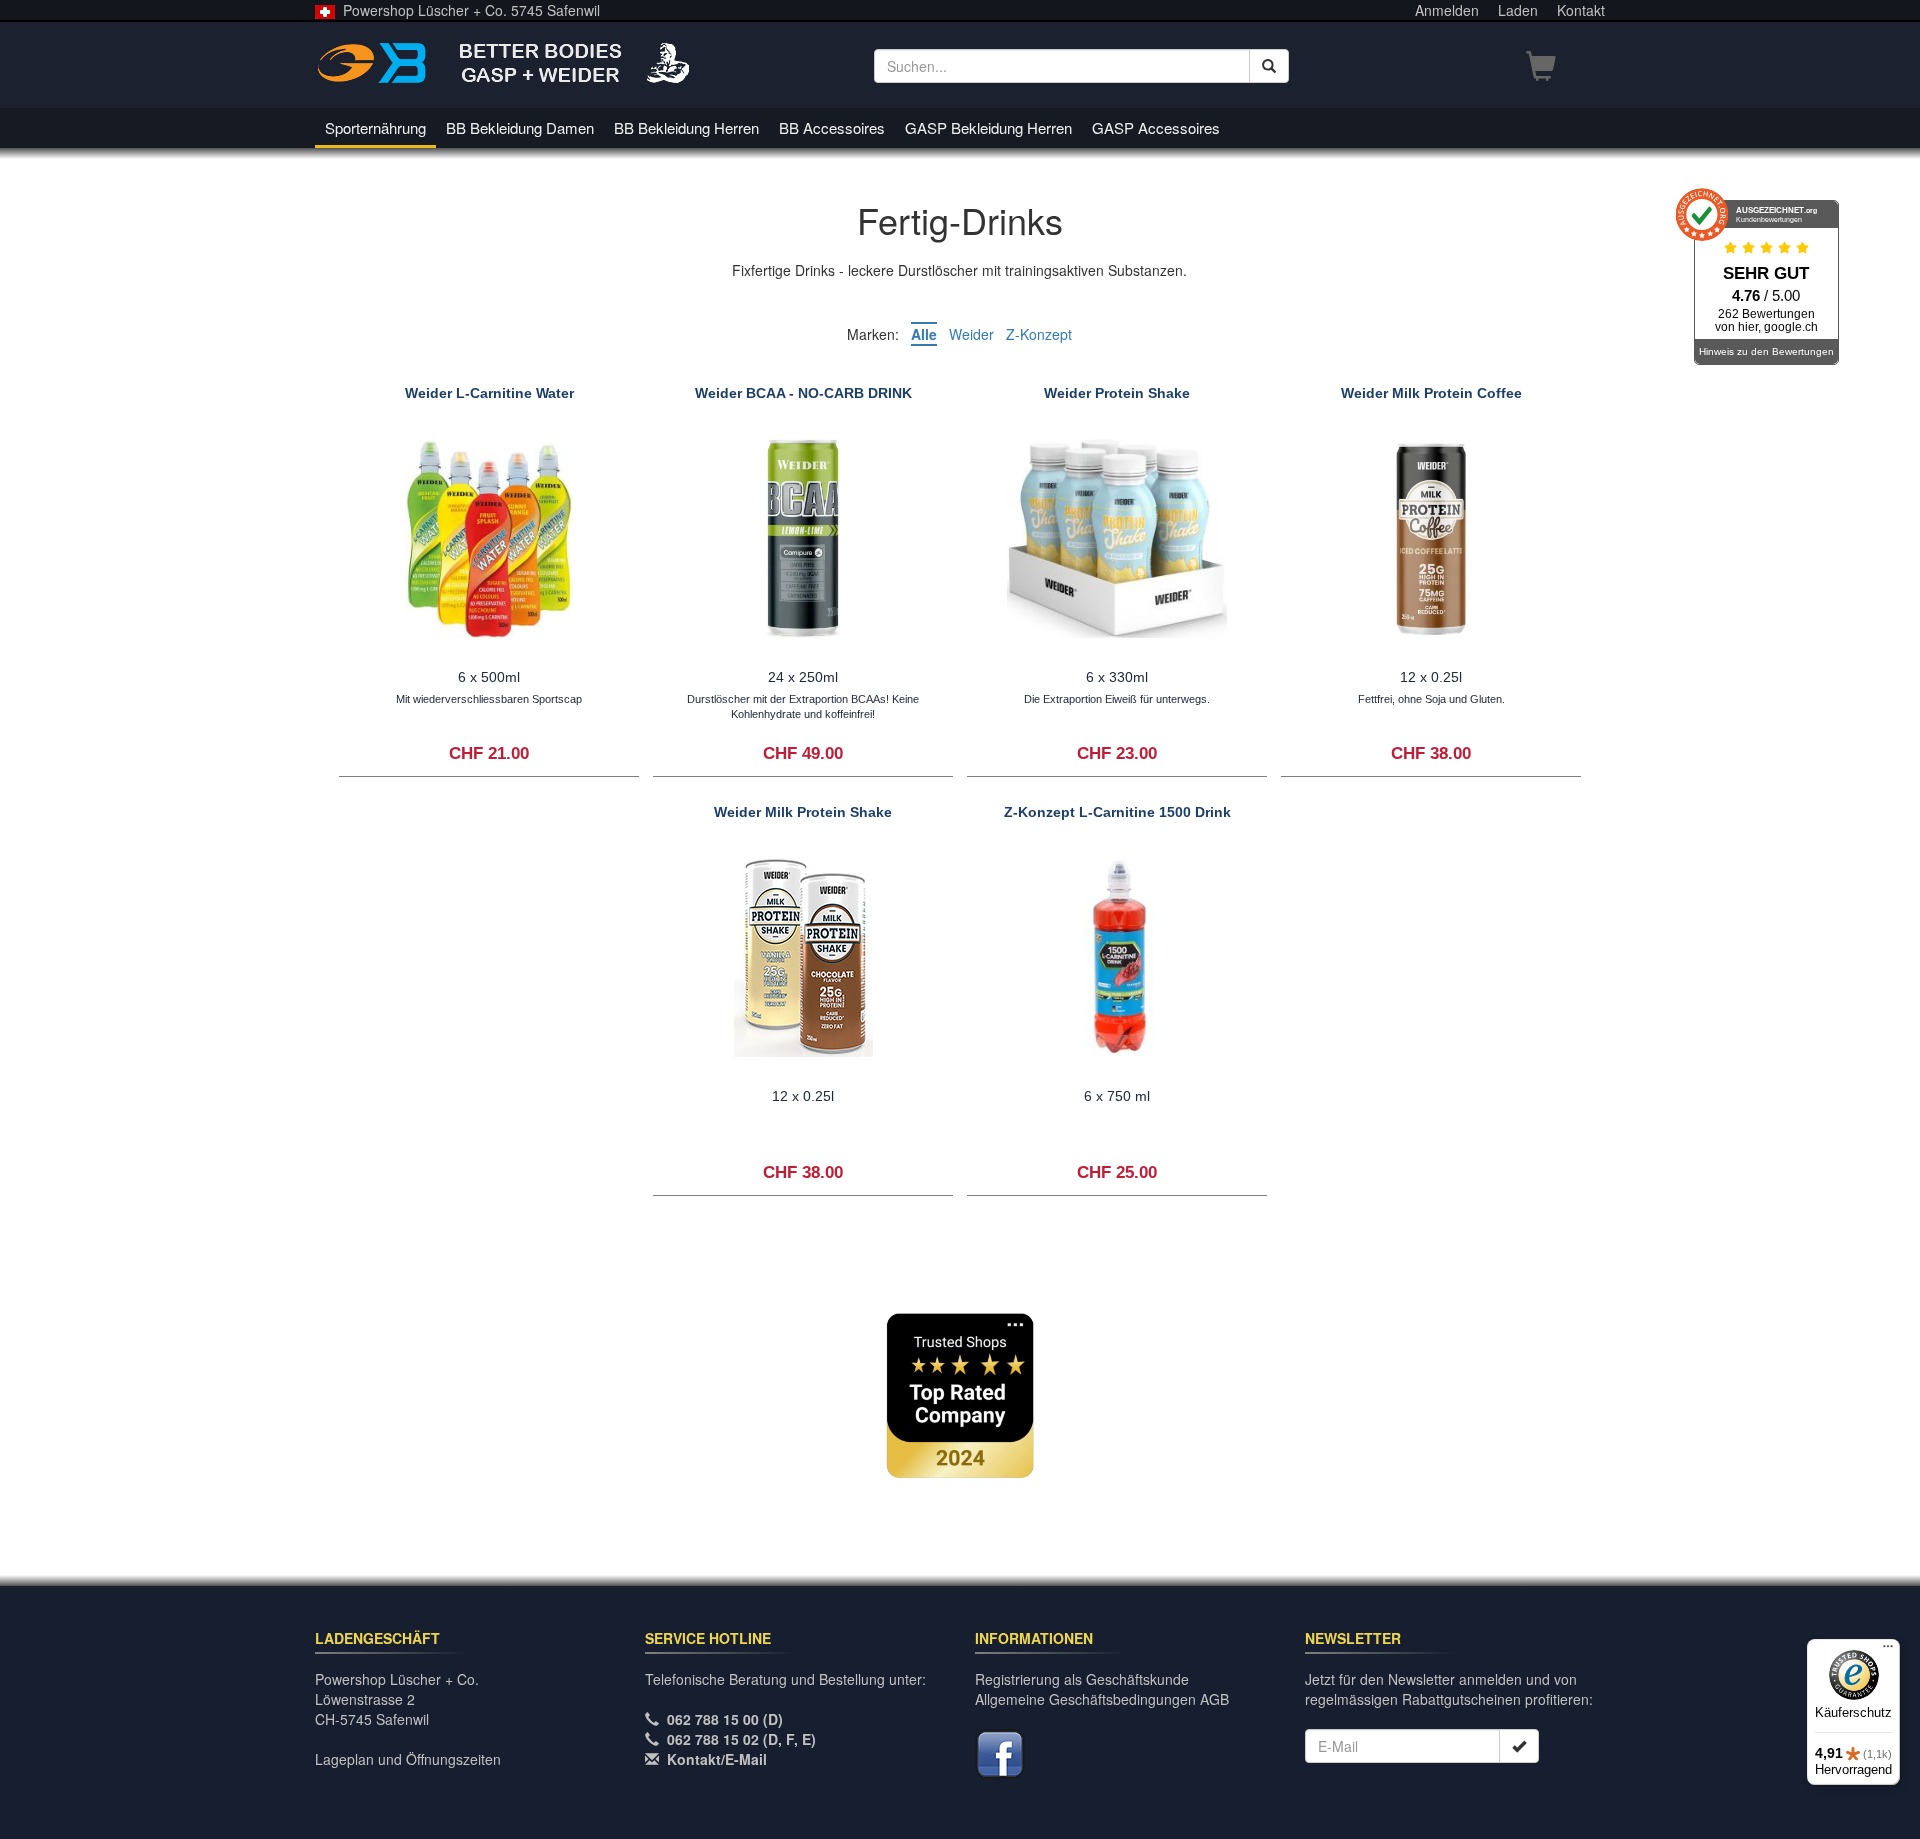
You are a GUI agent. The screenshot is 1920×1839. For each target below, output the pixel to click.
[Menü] (1888, 1651)
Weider (971, 334)
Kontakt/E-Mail (717, 1759)
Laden (1518, 10)
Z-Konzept (1039, 334)
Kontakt (1581, 10)
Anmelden (1447, 10)
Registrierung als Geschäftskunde (1082, 1679)
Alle (924, 334)
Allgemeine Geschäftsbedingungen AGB (1102, 1699)
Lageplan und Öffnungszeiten (408, 1759)
